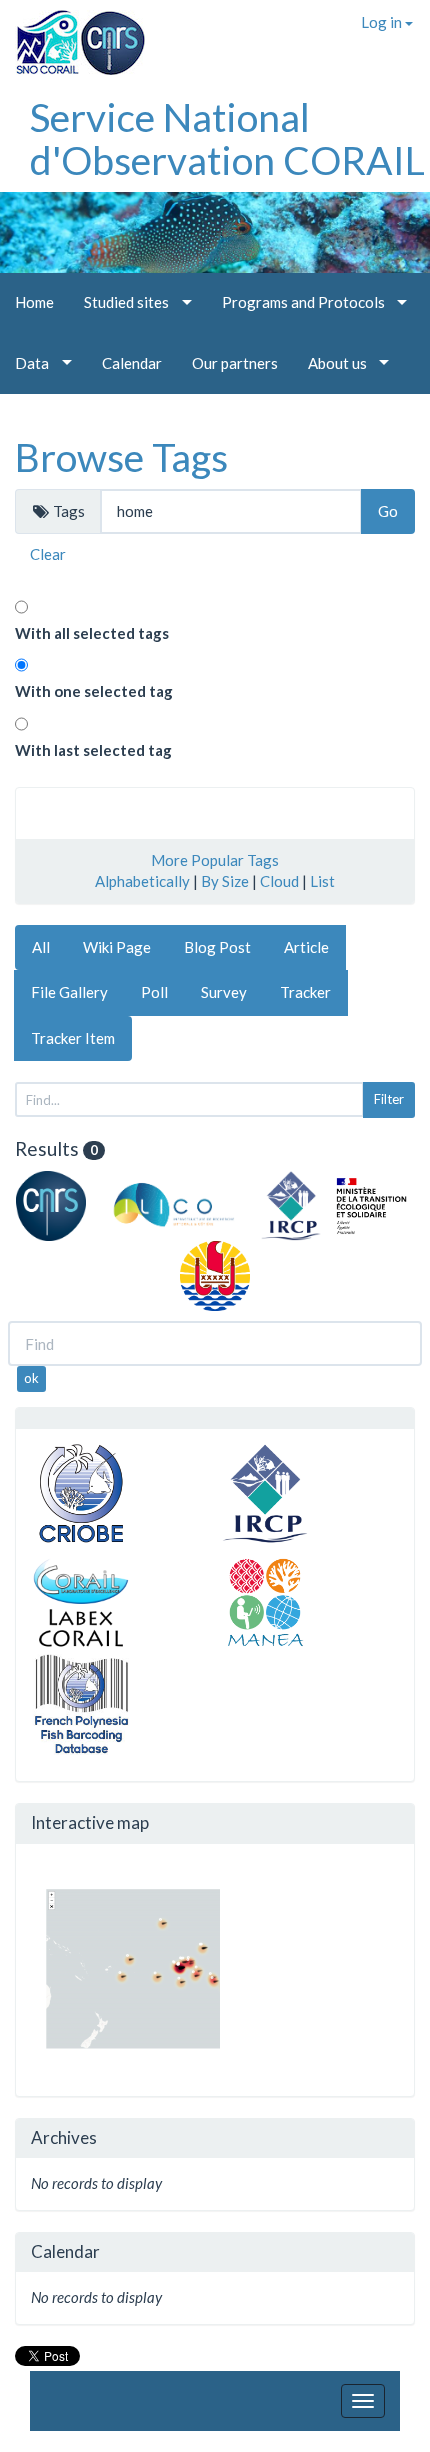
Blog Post (217, 947)
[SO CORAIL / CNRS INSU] (72, 35)
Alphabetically (142, 881)
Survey (224, 992)
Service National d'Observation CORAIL (227, 138)
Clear (48, 554)
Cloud (279, 881)
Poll (154, 992)
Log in (383, 22)
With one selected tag (94, 691)
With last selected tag (93, 750)
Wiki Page (117, 947)
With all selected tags (92, 633)
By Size (225, 881)
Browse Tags (121, 457)
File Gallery (69, 992)
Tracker (305, 992)
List (322, 881)
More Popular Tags (215, 860)
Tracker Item (73, 1038)
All (41, 947)
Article (306, 947)
